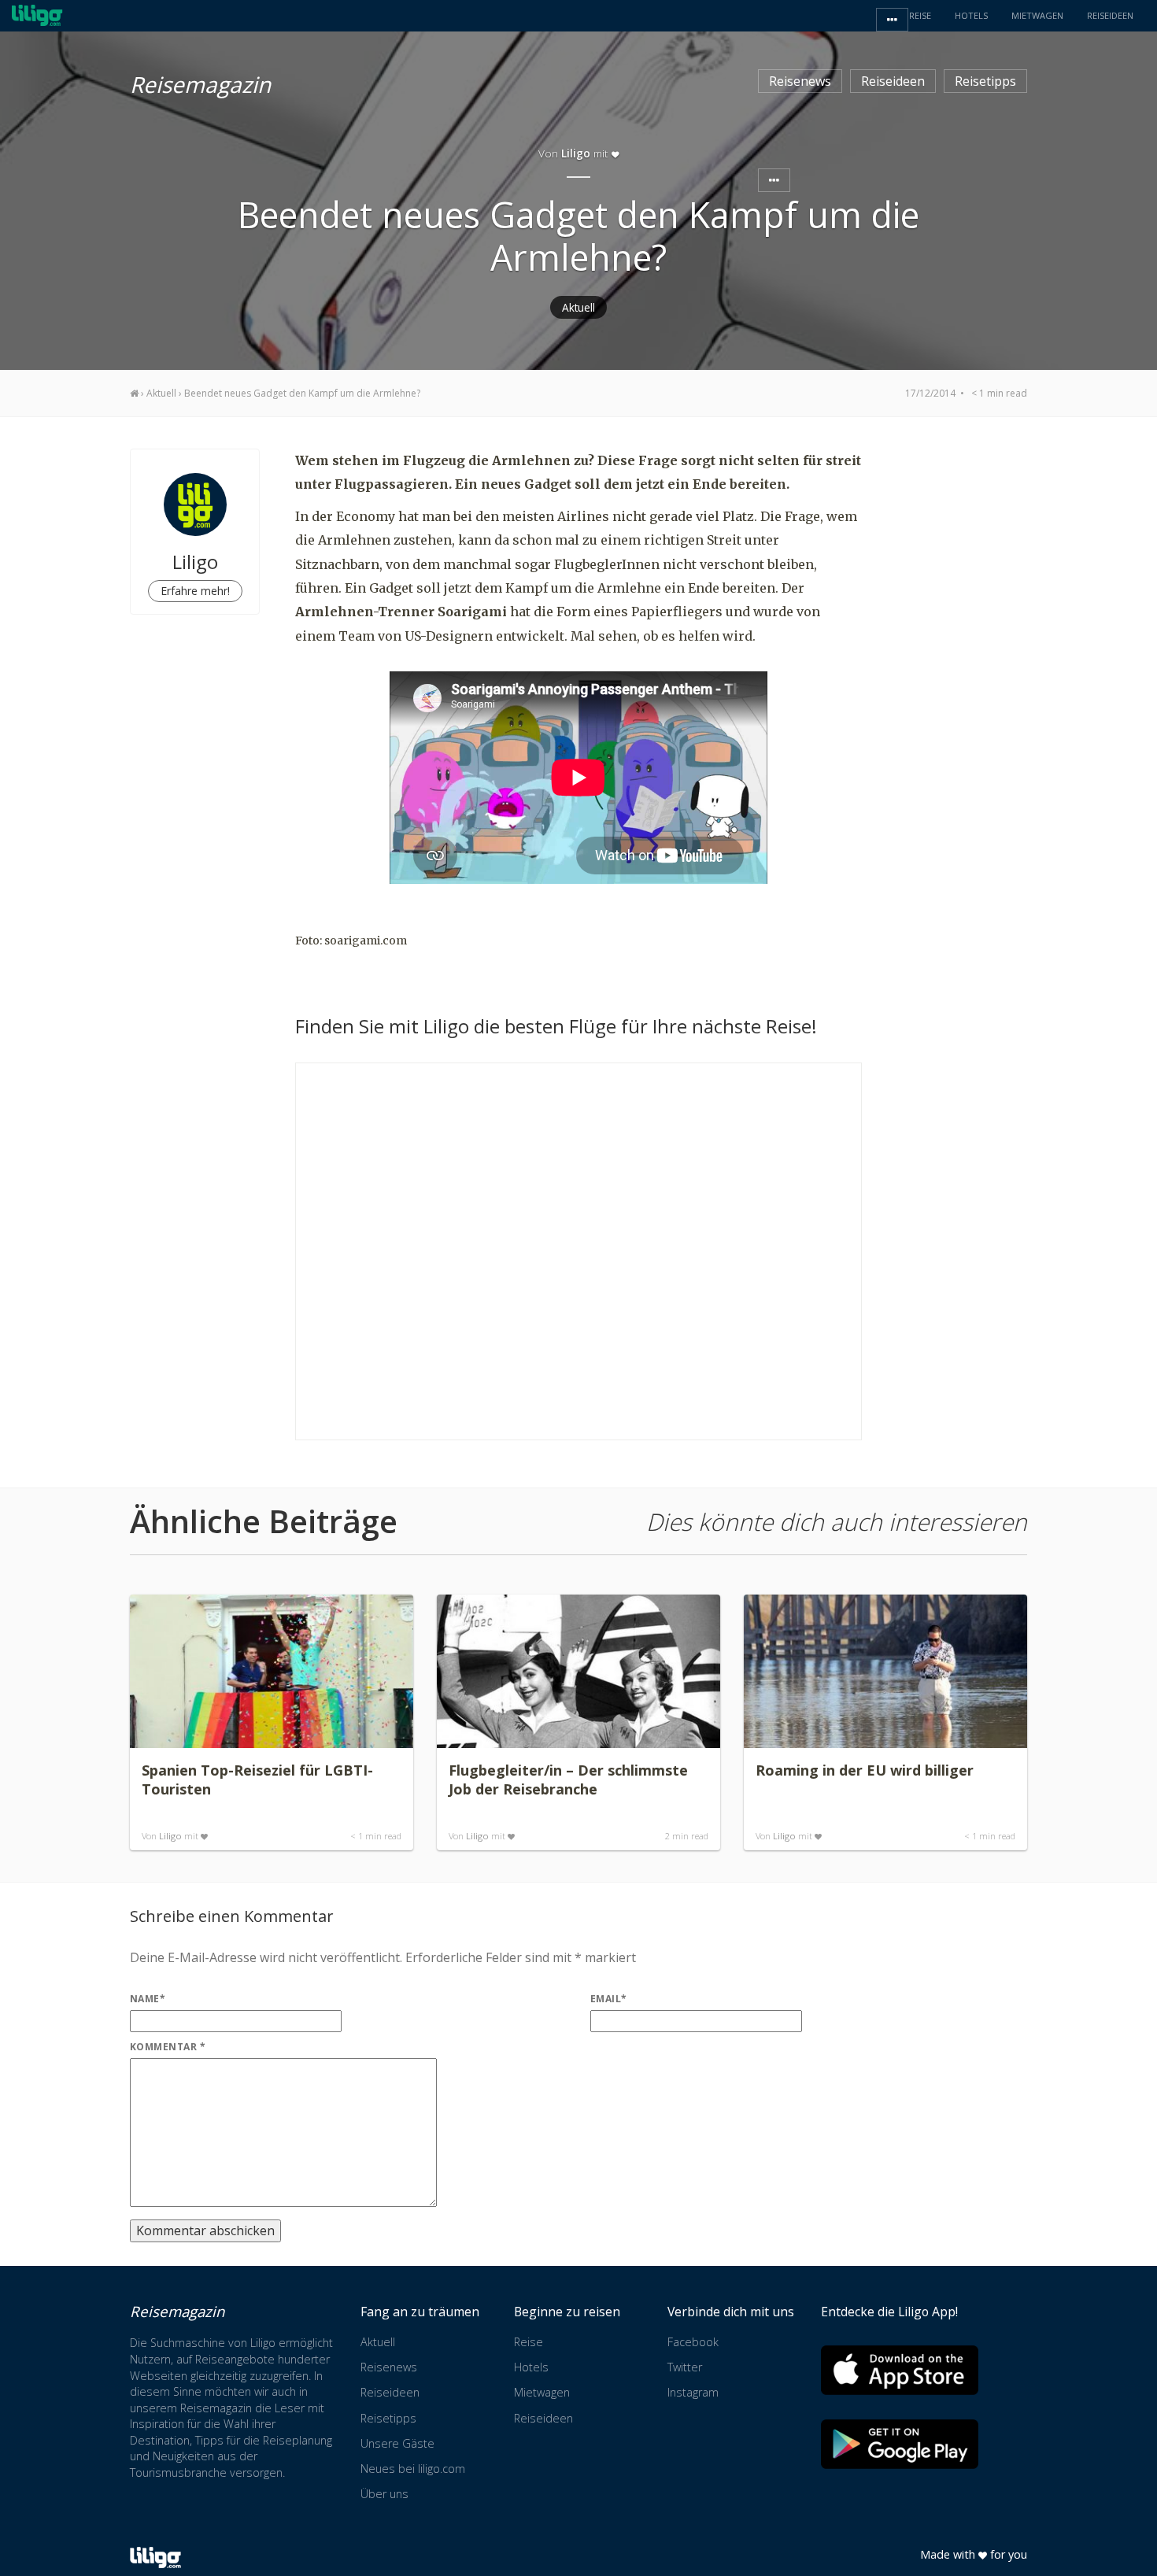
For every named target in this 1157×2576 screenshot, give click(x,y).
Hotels (531, 2367)
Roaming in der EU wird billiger (865, 1770)
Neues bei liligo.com (413, 2469)
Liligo (170, 1836)
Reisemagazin (200, 82)
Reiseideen (893, 81)
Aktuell (578, 307)
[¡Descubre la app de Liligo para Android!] (900, 2444)
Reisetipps (985, 81)
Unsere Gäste (397, 2443)
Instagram (693, 2392)
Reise (529, 2342)
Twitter (685, 2367)
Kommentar (168, 2047)
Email (609, 1999)
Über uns (384, 2494)
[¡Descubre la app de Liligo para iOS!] (900, 2370)
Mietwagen (542, 2392)
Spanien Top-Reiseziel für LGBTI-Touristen (257, 1780)
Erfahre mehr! (195, 591)
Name (148, 1999)
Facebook (693, 2342)
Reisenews (800, 81)
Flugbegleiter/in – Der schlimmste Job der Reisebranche (568, 1780)
